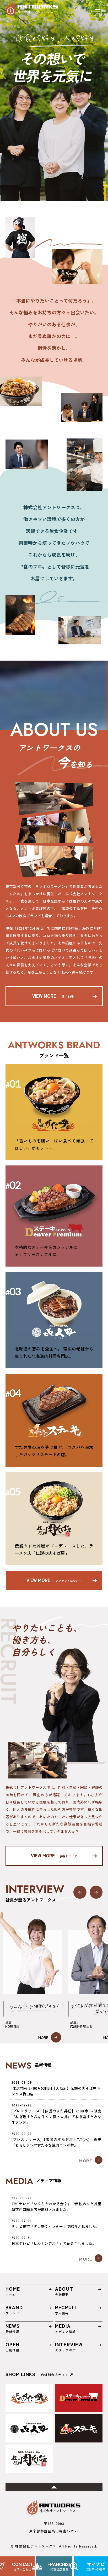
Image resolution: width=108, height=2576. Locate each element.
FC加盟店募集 (59, 2566)
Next (96, 1892)
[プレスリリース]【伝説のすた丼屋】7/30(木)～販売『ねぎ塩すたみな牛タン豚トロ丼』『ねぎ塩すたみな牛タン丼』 (56, 2117)
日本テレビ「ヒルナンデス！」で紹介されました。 (54, 2243)
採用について (54, 1855)
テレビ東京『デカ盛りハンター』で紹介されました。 (56, 2226)
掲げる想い (54, 996)
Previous (80, 1892)
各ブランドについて (54, 1580)
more (44, 2037)
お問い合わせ (22, 2566)
